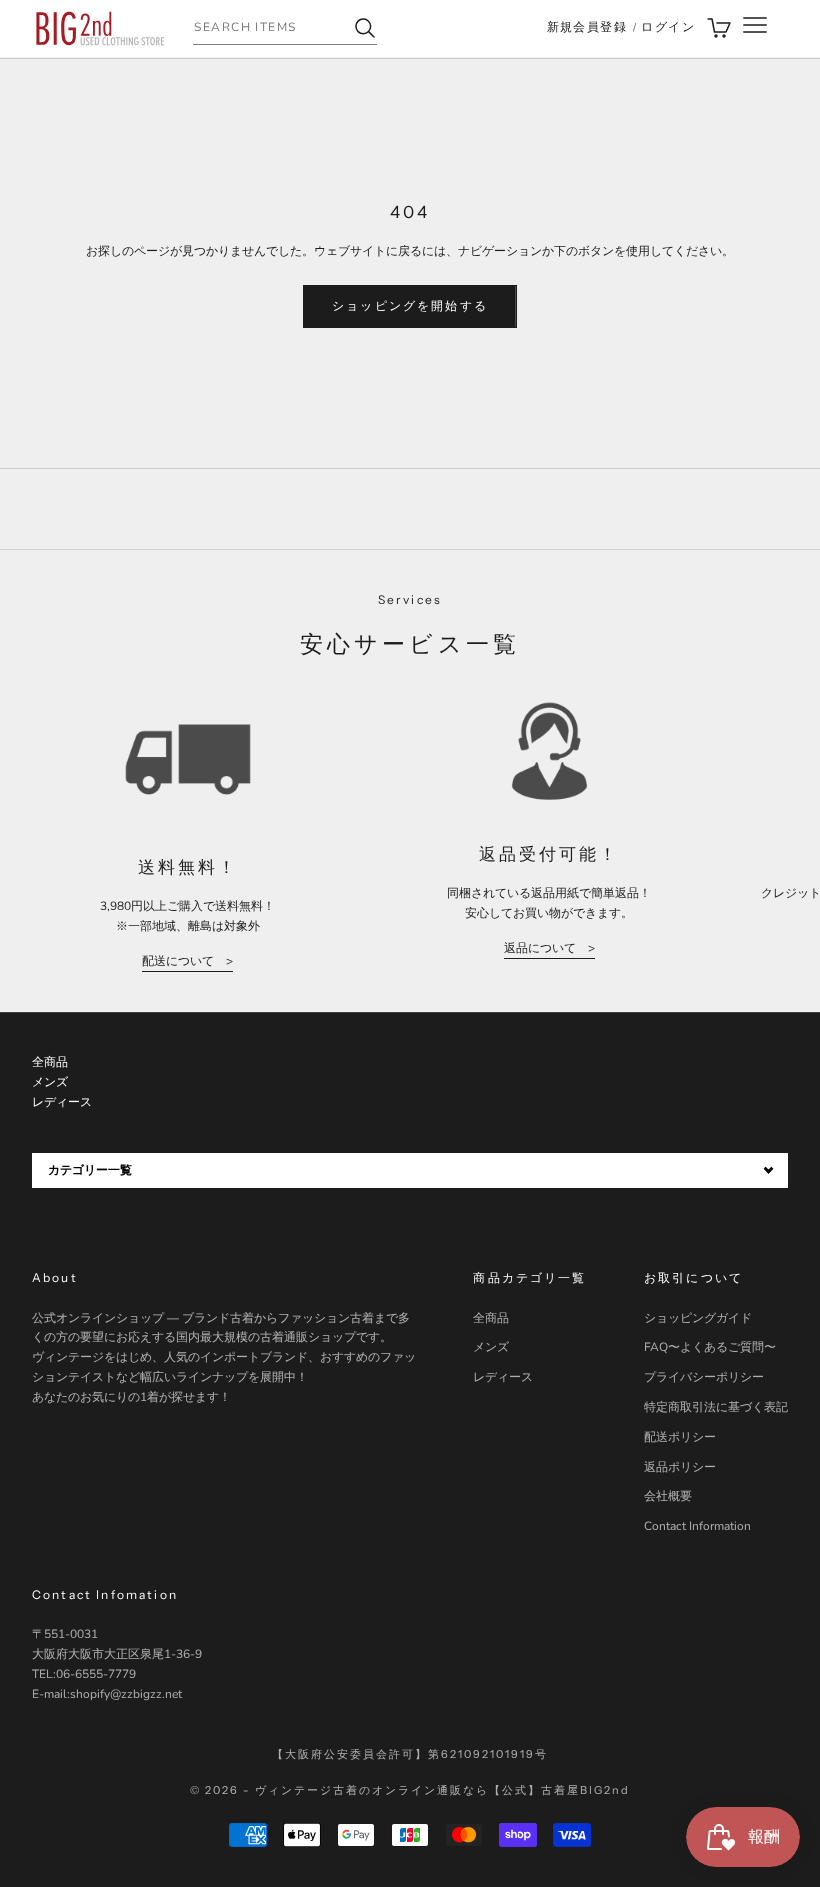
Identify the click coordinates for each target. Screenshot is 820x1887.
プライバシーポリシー (704, 1377)
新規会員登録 (587, 27)
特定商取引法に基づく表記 (716, 1407)
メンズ (491, 1347)
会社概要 (668, 1496)
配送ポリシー (680, 1437)
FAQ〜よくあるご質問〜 (710, 1347)
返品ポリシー (680, 1467)
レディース (503, 1377)
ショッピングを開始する (410, 306)
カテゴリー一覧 (90, 1170)
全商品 (491, 1318)
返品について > (549, 948)
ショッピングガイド (698, 1318)
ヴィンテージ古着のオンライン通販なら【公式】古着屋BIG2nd (442, 1790)
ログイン (668, 27)
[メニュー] (755, 28)
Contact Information (697, 1526)
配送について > (187, 961)
